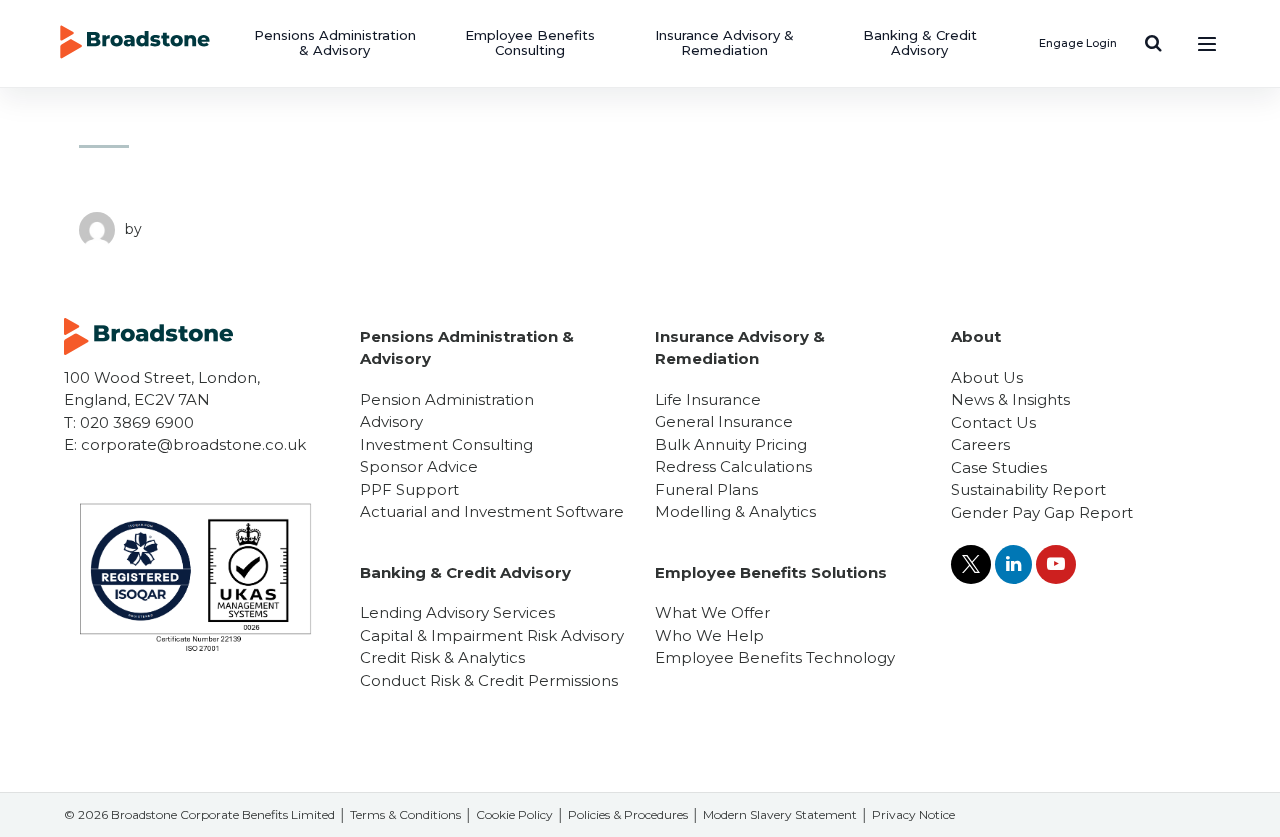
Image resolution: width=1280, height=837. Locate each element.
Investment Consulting (446, 444)
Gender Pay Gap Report (1042, 512)
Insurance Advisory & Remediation (724, 43)
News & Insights (1010, 399)
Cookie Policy (514, 814)
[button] (1153, 43)
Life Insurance (708, 399)
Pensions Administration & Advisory (335, 43)
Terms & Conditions (405, 814)
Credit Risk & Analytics (442, 657)
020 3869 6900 (137, 422)
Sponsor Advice (419, 466)
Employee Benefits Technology (775, 657)
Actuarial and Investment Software (492, 511)
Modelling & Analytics (735, 511)
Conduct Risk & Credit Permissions (489, 680)
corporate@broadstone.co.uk (193, 444)
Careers (980, 444)
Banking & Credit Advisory (920, 43)
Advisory (391, 421)
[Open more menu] (1207, 43)
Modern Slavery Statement (780, 814)
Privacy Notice (913, 814)
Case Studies (999, 467)
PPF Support (409, 489)
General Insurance (724, 421)
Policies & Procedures (628, 814)
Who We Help (709, 635)
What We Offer (712, 612)
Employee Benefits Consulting (530, 43)
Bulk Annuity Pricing (731, 444)
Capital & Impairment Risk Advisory (492, 635)
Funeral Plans (706, 489)
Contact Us (993, 422)
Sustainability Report (1028, 489)
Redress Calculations (733, 466)
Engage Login (1078, 43)
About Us (987, 377)
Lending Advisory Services (457, 612)
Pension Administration (447, 399)
